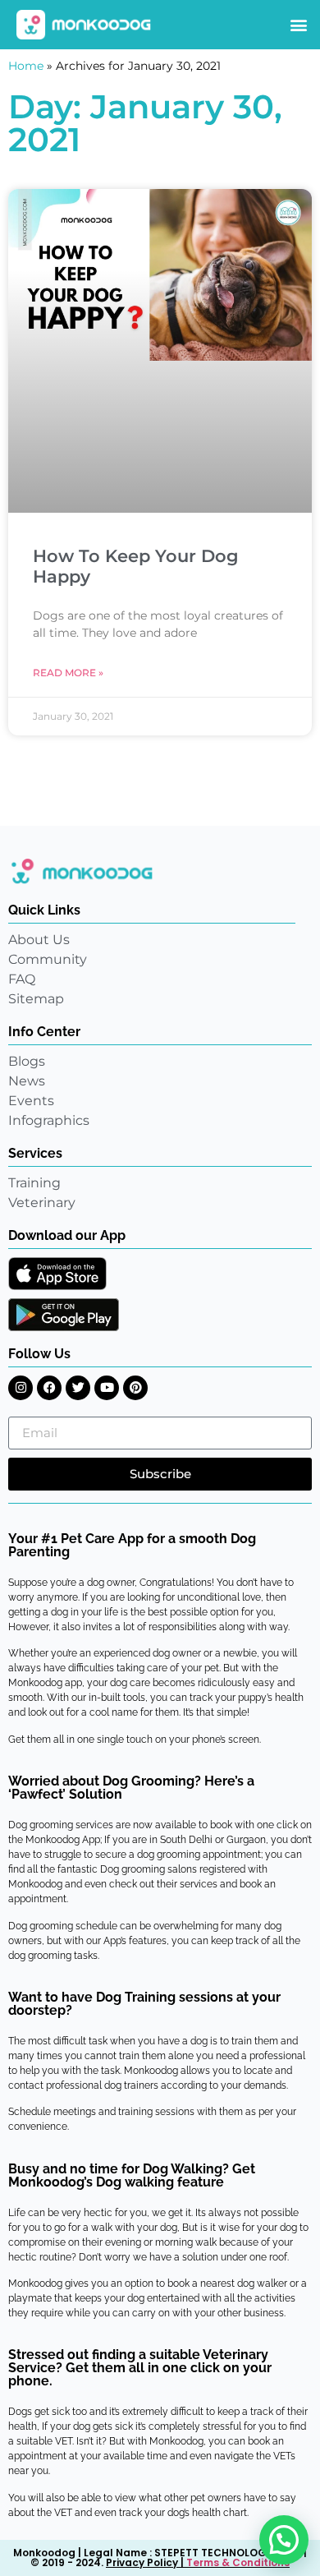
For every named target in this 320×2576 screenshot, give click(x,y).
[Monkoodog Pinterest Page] (135, 1388)
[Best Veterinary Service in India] (84, 25)
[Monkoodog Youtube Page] (107, 1388)
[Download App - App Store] (57, 1274)
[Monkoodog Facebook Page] (49, 1388)
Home (26, 66)
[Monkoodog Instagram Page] (21, 1388)
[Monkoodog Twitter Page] (78, 1388)
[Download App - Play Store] (64, 1315)
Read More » (68, 673)
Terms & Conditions (238, 2562)
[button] (298, 25)
